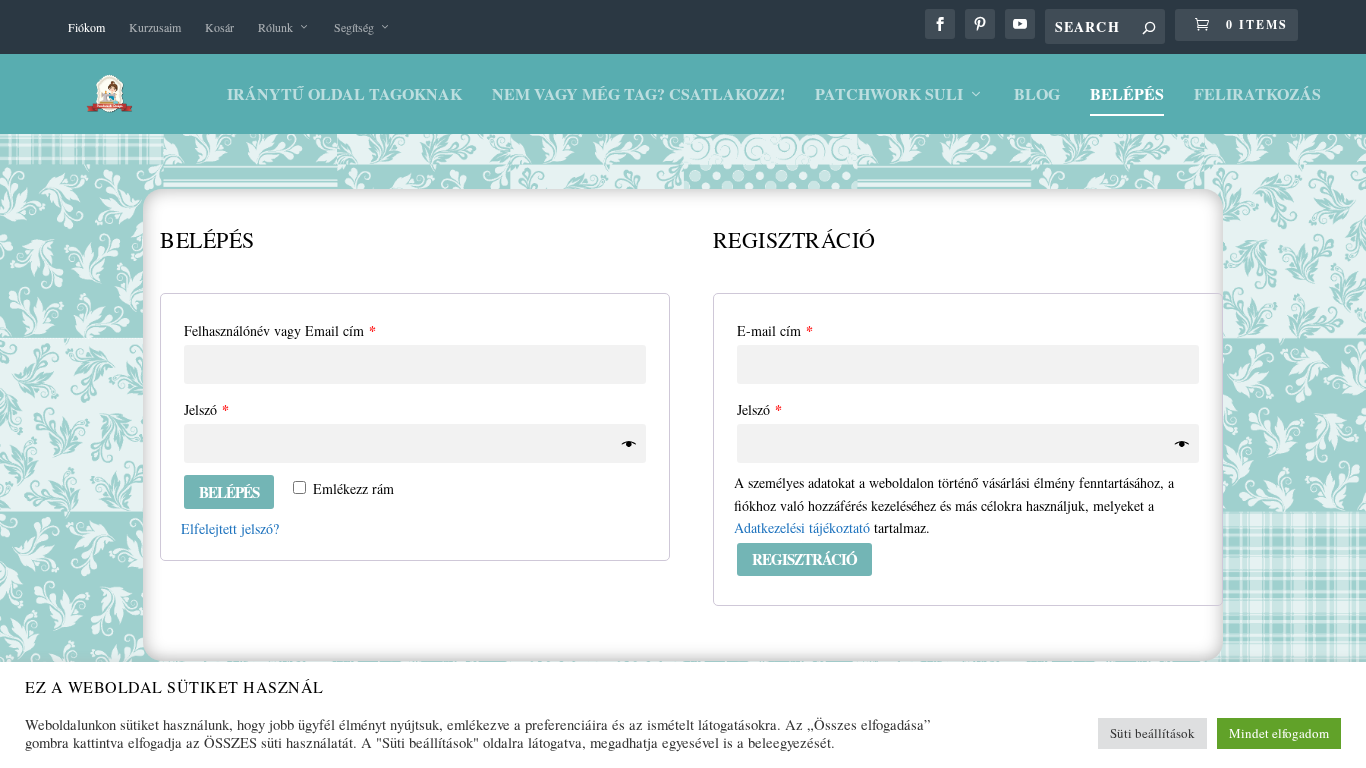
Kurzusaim (155, 27)
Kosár (219, 27)
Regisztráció (804, 559)
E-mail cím (775, 330)
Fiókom (86, 27)
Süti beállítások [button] (1152, 733)
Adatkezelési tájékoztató (802, 527)
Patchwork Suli (889, 95)
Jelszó (206, 409)
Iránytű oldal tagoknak (344, 95)
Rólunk (275, 27)
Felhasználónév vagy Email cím (280, 330)
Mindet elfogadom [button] (1279, 733)
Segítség (354, 27)
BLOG (1037, 95)
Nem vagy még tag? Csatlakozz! (638, 95)
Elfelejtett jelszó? (230, 528)
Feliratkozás (1257, 95)
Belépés (1127, 95)
